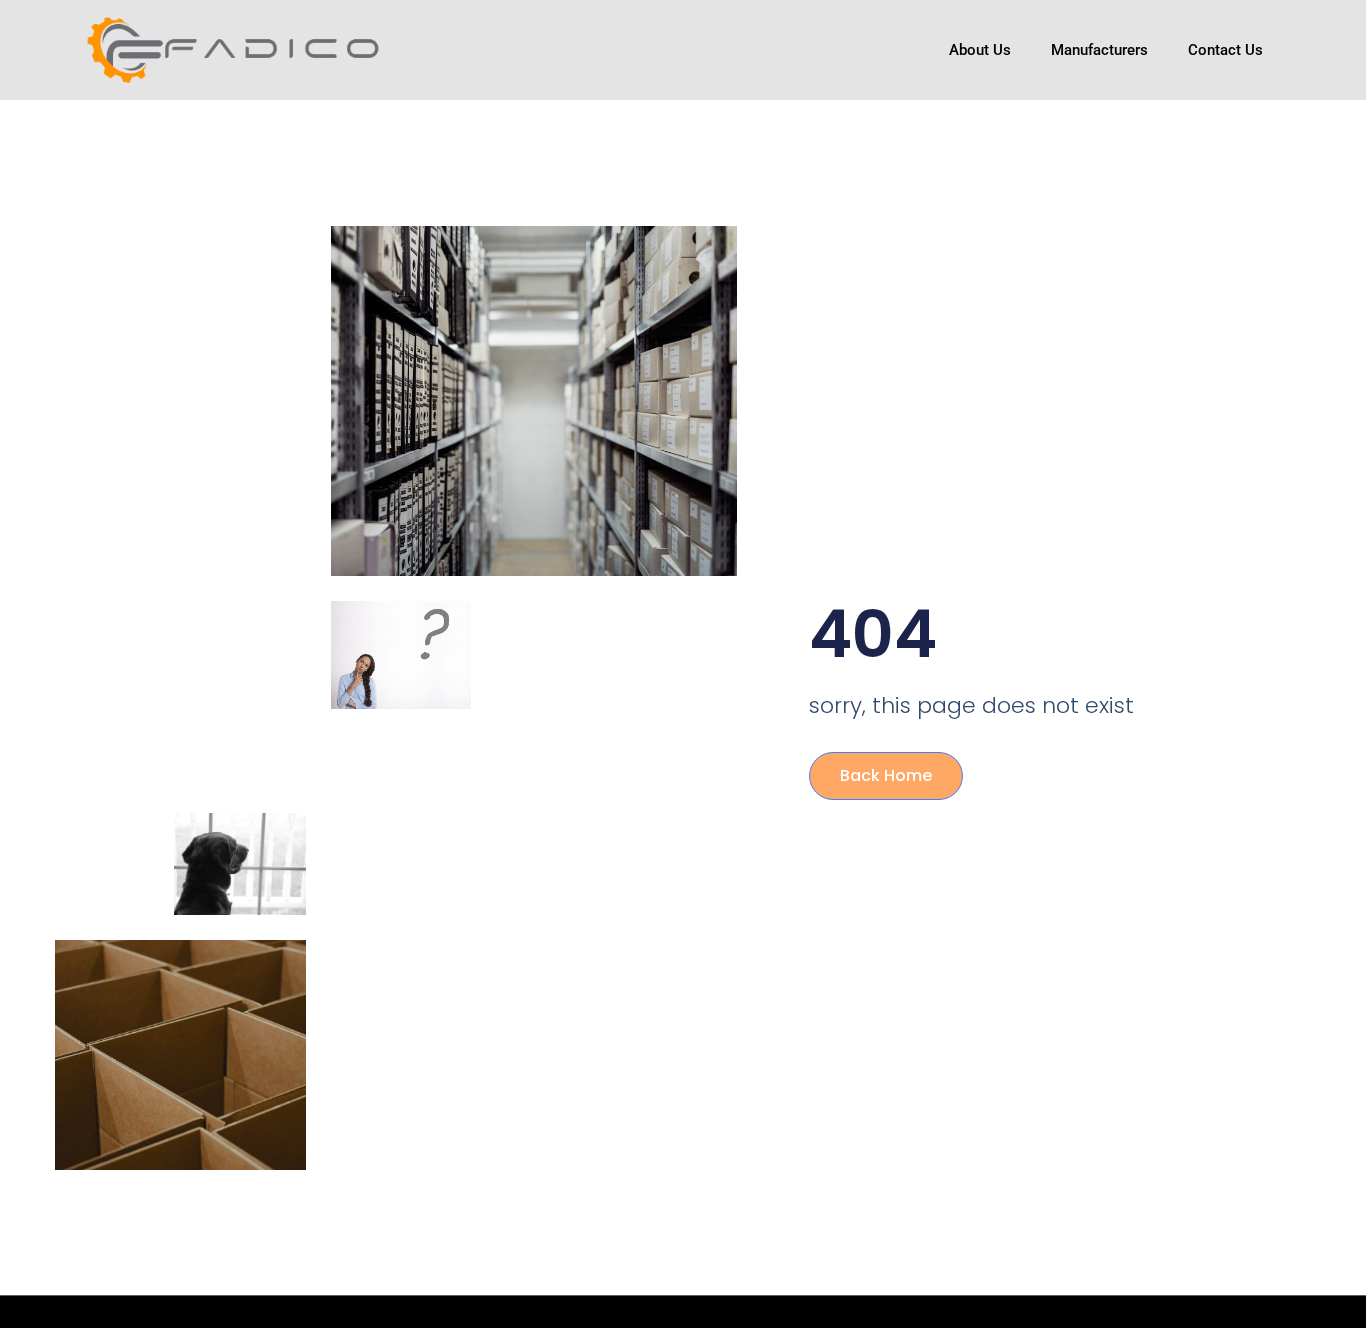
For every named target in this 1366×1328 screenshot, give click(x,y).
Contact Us (1225, 50)
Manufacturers (1099, 50)
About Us (980, 50)
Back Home (886, 775)
